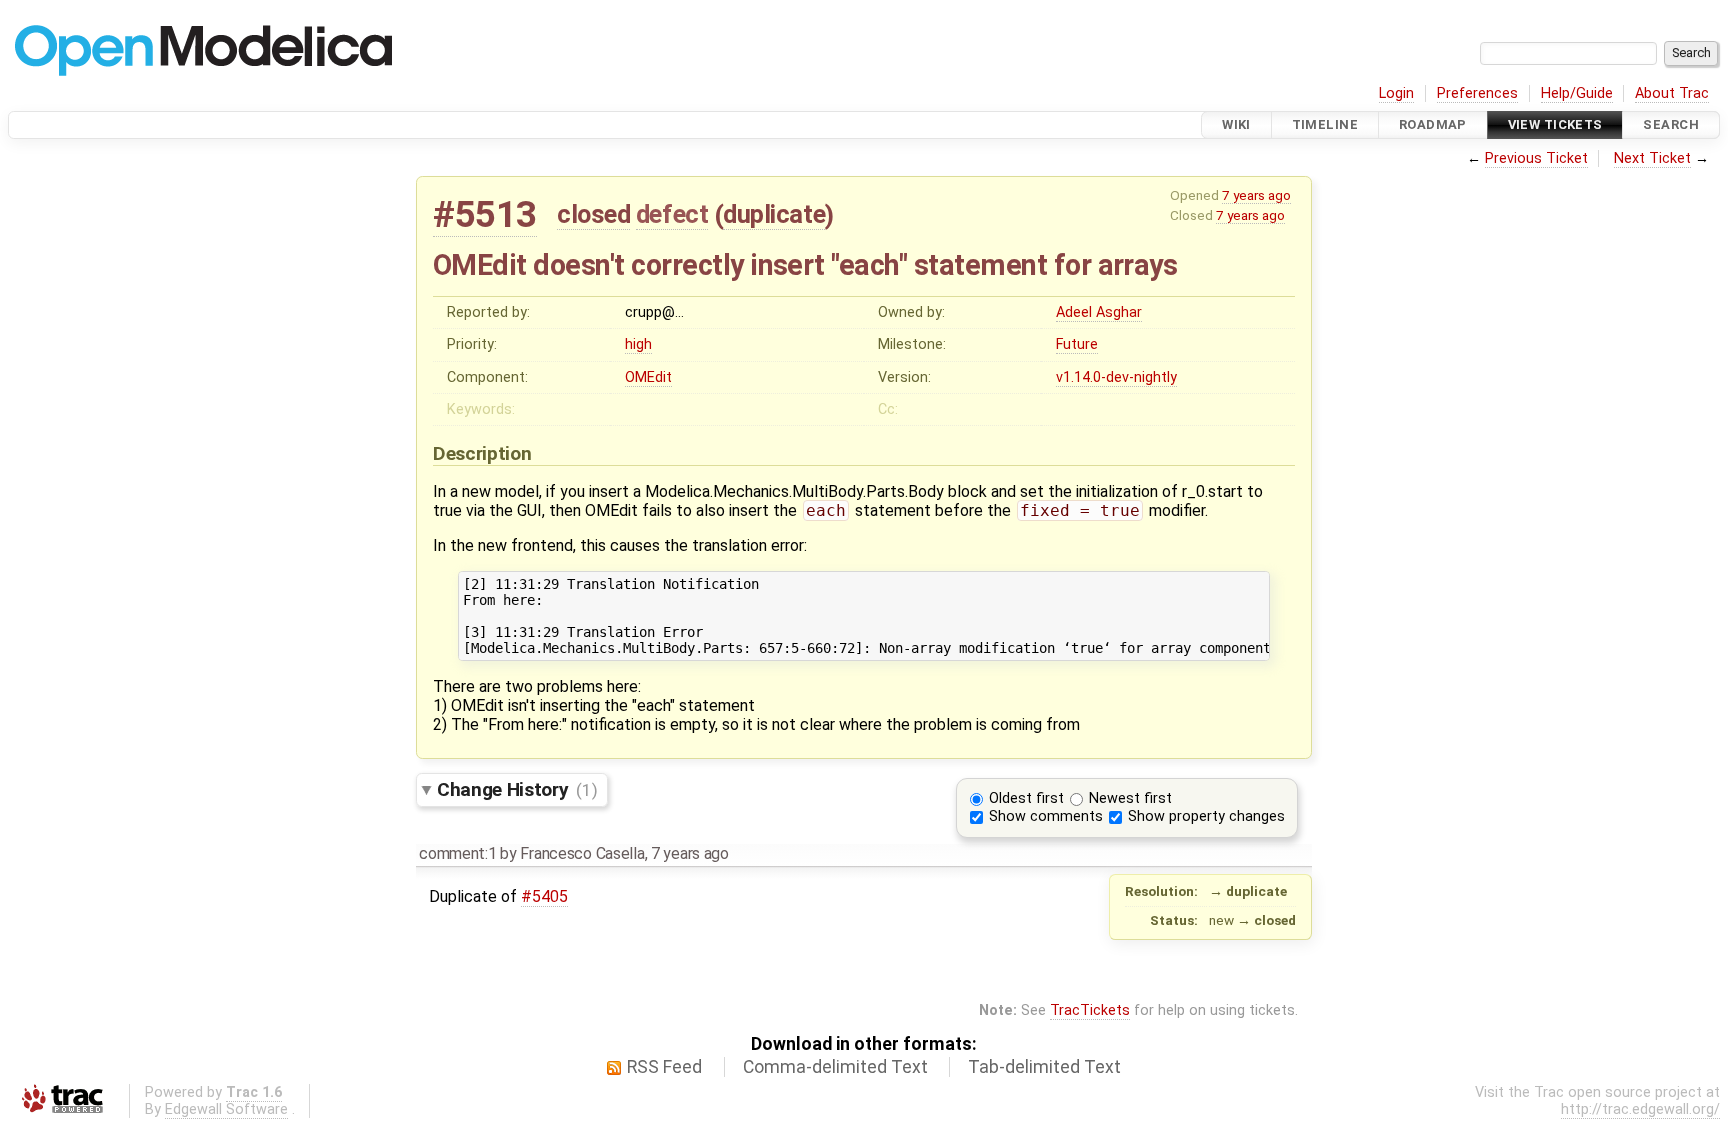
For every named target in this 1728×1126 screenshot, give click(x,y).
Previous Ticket (1536, 158)
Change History (517, 789)
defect (672, 214)
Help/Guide (1577, 93)
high (638, 344)
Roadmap (1433, 124)
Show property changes (1206, 816)
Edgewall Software (226, 1109)
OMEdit (648, 377)
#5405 (544, 896)
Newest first (1130, 798)
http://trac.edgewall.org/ (1640, 1109)
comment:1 (457, 853)
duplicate (774, 214)
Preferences (1477, 93)
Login (1396, 93)
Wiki (1236, 124)
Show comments (1046, 816)
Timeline (1325, 124)
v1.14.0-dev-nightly (1116, 377)
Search (1671, 124)
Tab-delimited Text (1044, 1067)
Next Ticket (1652, 158)
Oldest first (1026, 798)
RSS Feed (664, 1067)
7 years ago (1256, 195)
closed (593, 214)
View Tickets (1555, 124)
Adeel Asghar (1099, 312)
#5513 (485, 214)
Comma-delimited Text (835, 1067)
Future (1077, 344)
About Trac (1672, 93)
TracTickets (1090, 1010)
